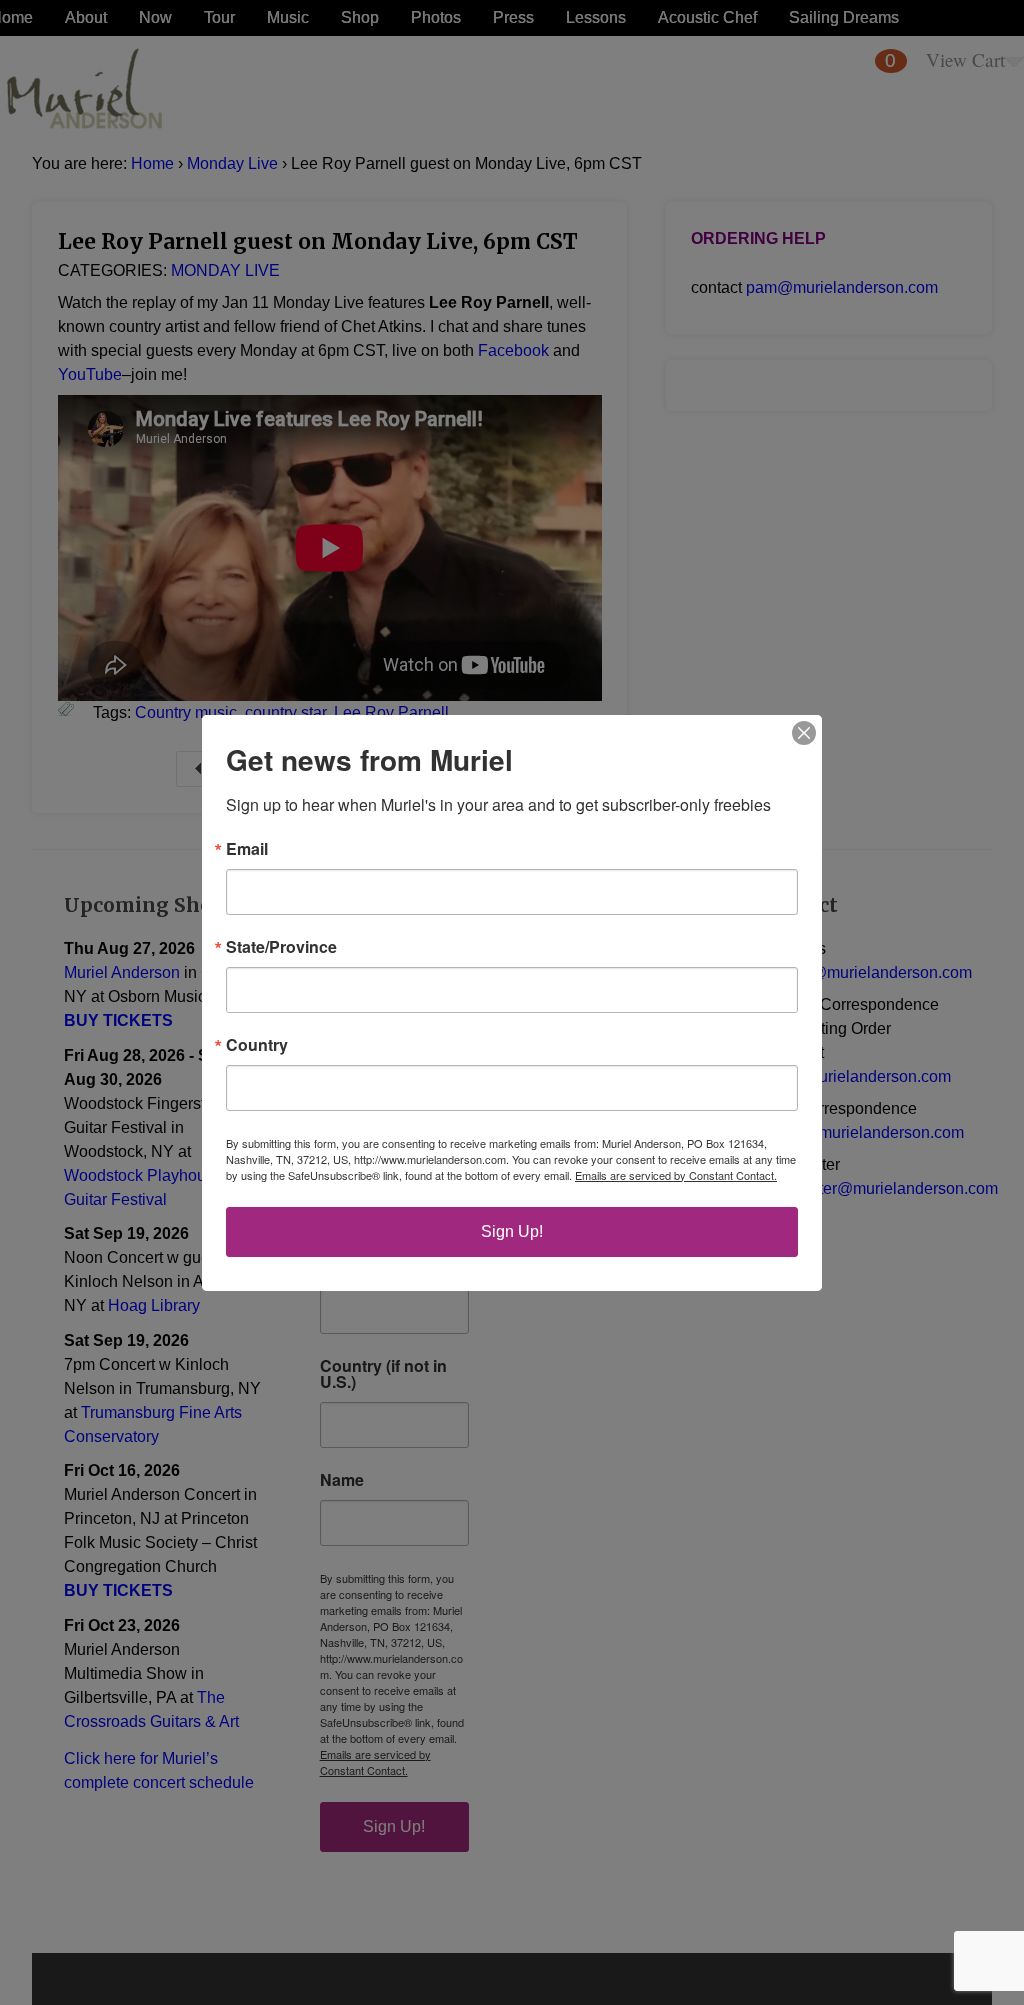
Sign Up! (512, 1231)
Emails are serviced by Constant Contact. (676, 1175)
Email (247, 849)
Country (257, 1045)
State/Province (281, 947)
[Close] (804, 733)
